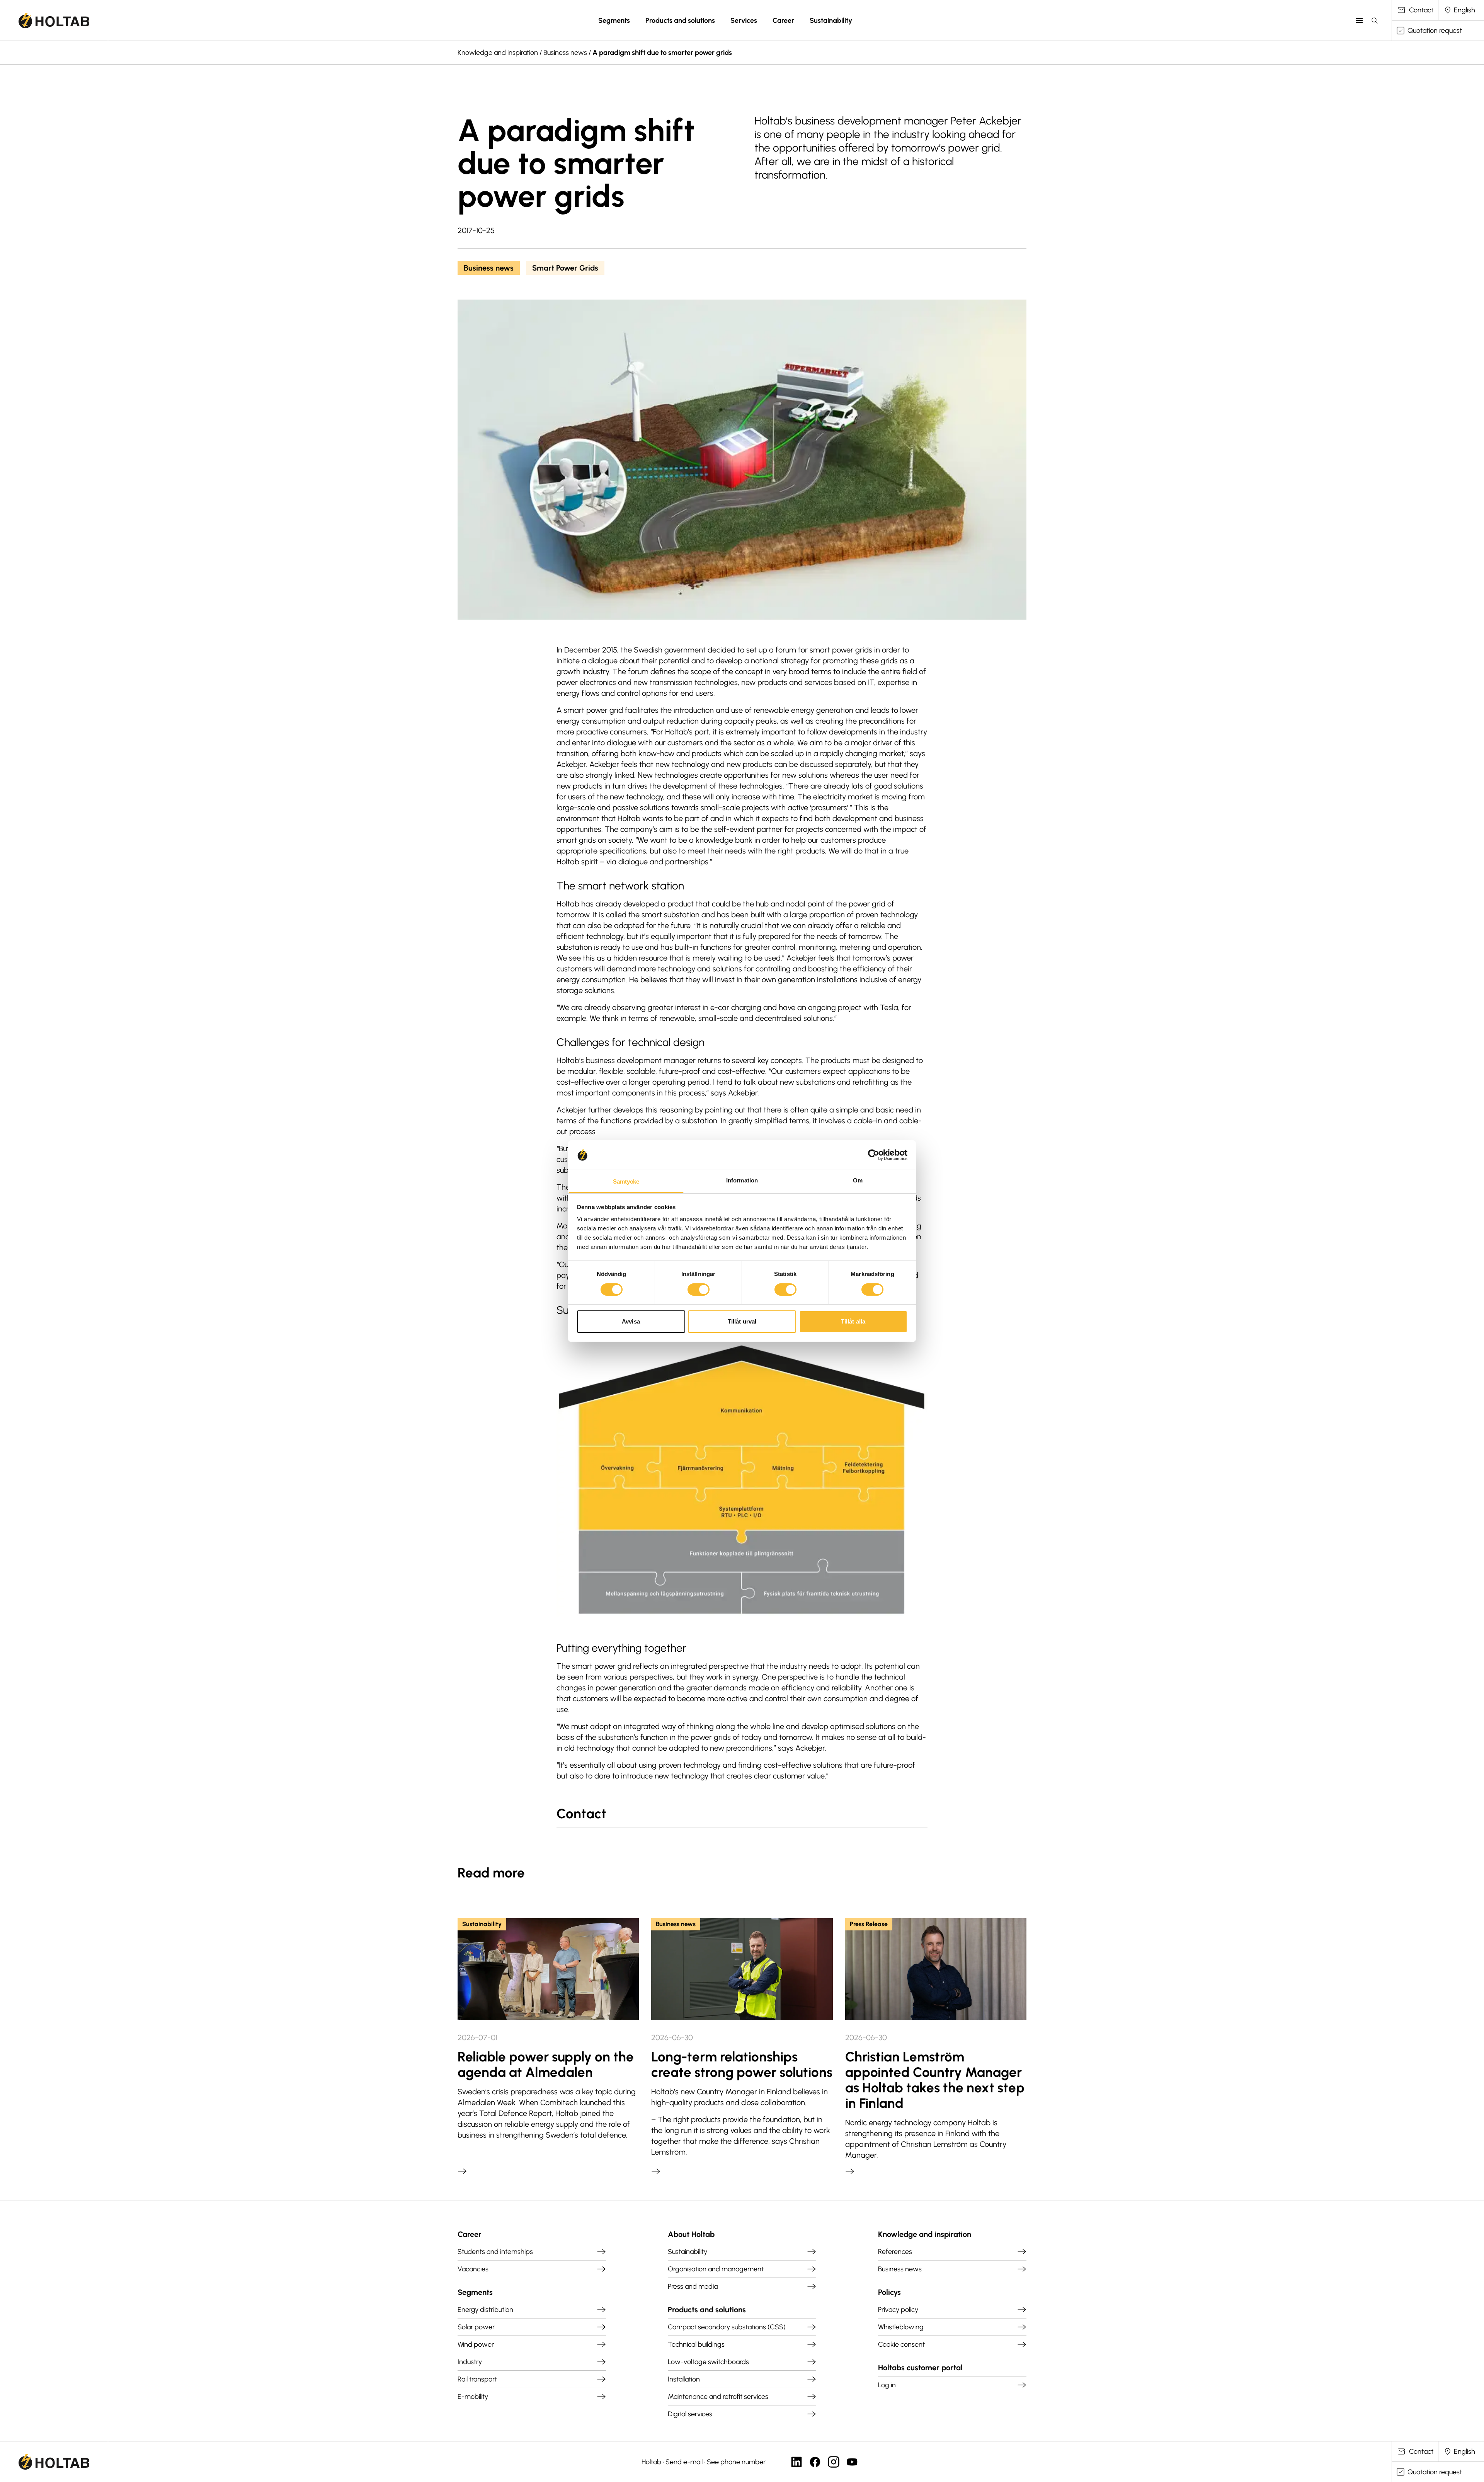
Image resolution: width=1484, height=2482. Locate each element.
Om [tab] (858, 1180)
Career (783, 20)
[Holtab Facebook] (815, 2462)
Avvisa (631, 1321)
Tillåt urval (742, 1321)
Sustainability (831, 20)
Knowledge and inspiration (498, 53)
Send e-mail (684, 2462)
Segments (614, 20)
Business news (565, 53)
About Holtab (691, 2234)
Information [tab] (742, 1180)
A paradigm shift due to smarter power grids (662, 53)
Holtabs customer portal (920, 2368)
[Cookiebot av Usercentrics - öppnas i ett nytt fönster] (874, 1155)
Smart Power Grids (565, 268)
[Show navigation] (1359, 20)
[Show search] (1375, 20)
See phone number (736, 2462)
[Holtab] (54, 20)
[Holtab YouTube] (852, 2462)
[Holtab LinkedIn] (796, 2462)
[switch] (699, 1290)
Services (744, 20)
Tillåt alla (853, 1321)
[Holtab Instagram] (834, 2462)
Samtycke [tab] (626, 1181)
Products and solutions (680, 20)
